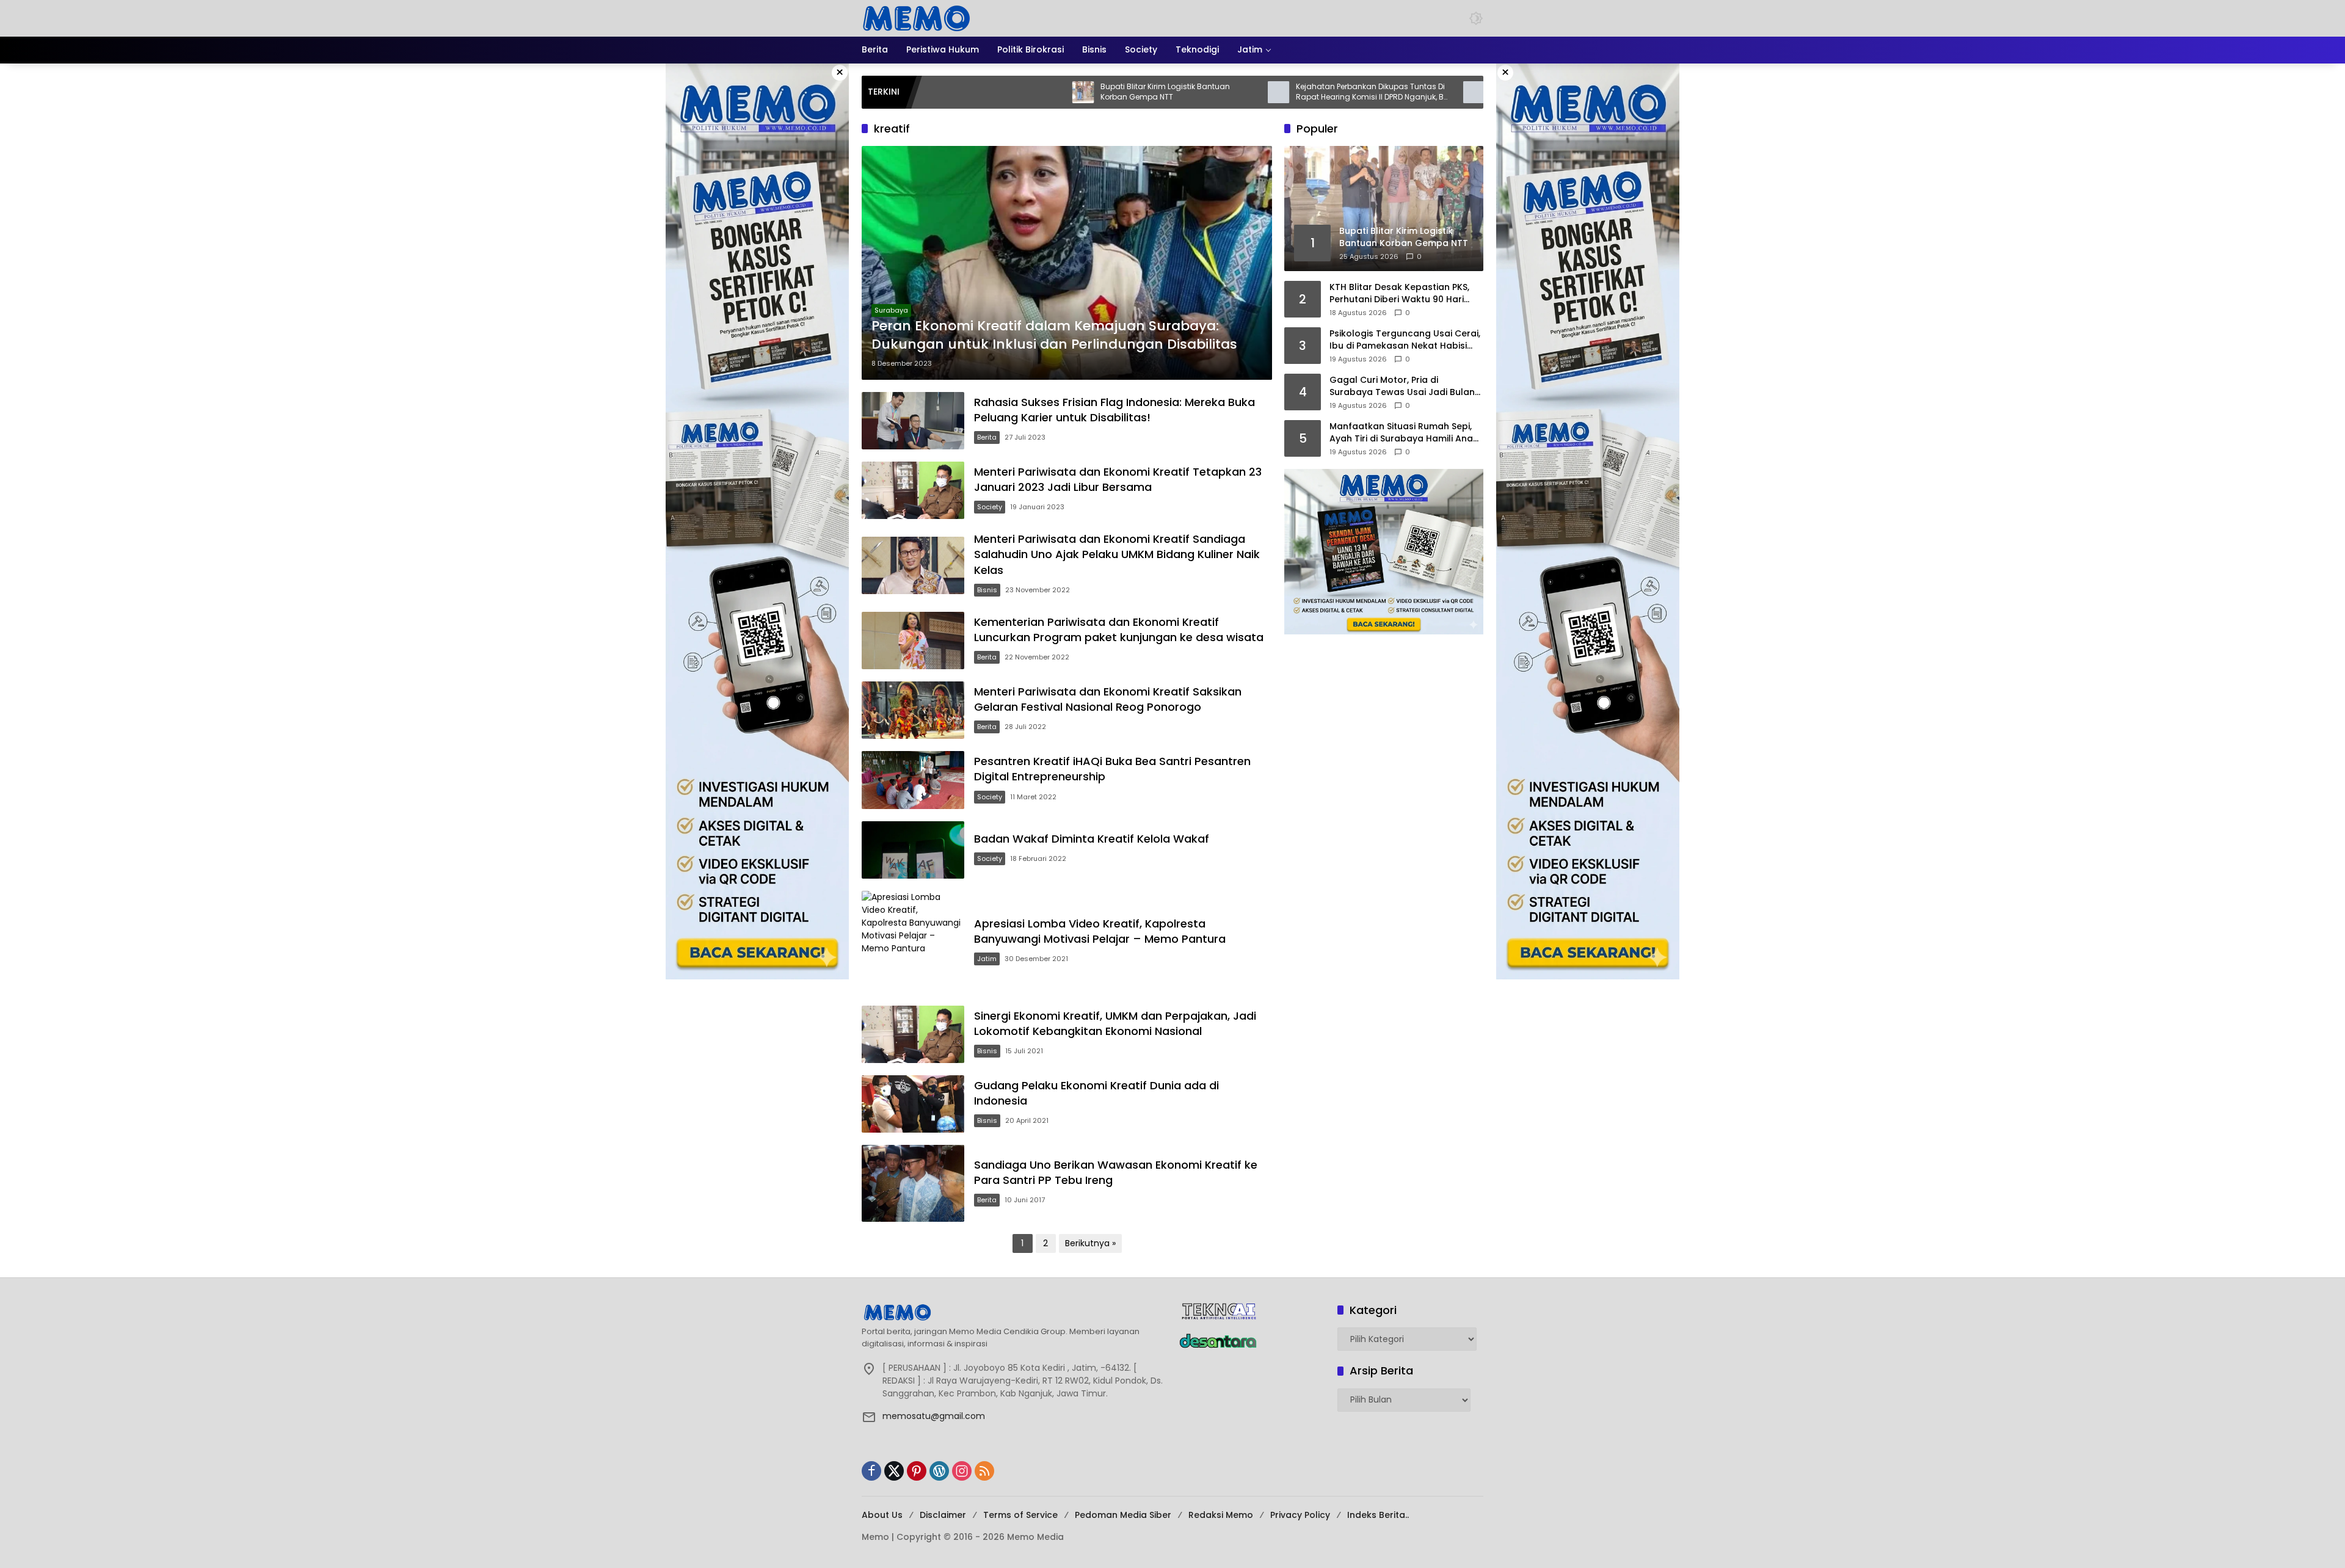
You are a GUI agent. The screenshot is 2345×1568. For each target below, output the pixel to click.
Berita (987, 437)
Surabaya (891, 310)
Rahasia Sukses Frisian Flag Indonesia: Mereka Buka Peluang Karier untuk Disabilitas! (1114, 410)
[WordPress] (939, 1471)
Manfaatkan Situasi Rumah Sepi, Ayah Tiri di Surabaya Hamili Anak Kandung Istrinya (1404, 433)
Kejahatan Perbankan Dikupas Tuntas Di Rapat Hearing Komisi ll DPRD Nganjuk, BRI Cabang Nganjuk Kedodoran (1260, 92)
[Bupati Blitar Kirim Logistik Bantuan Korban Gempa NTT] (970, 92)
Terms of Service (1020, 1515)
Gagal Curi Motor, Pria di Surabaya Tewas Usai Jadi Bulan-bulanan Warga (1405, 386)
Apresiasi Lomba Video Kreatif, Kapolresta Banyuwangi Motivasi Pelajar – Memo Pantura (1100, 931)
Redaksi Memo (1221, 1515)
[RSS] (984, 1471)
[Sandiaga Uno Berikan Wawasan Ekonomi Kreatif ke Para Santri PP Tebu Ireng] (913, 1183)
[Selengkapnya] (1014, 1312)
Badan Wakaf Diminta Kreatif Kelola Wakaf (1092, 839)
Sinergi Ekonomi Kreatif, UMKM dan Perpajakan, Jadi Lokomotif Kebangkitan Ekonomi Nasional (1115, 1023)
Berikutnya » (1090, 1243)
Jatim (987, 959)
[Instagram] (962, 1471)
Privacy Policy (1300, 1515)
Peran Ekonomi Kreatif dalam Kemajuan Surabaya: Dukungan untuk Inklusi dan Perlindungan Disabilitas (1054, 336)
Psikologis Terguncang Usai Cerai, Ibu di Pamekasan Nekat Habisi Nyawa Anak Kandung (1405, 340)
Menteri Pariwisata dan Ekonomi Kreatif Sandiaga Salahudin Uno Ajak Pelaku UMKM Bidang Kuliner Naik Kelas (1117, 554)
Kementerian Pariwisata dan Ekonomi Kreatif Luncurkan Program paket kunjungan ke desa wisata (1119, 630)
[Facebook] (871, 1471)
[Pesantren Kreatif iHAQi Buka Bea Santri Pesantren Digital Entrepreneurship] (913, 780)
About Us (882, 1515)
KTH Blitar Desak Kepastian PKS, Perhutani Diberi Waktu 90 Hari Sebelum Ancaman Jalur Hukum (1401, 293)
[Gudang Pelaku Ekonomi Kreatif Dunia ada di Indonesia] (913, 1104)
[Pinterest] (917, 1471)
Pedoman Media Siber (1123, 1515)
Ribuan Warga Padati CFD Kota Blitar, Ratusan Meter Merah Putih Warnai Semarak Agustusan (1447, 92)
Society (990, 507)
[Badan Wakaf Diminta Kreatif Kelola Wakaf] (913, 850)
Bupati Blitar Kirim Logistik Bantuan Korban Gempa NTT (1052, 92)
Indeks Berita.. (1378, 1515)
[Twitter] (894, 1471)
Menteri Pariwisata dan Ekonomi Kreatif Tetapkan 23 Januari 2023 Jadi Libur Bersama (1118, 479)
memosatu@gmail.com (934, 1416)
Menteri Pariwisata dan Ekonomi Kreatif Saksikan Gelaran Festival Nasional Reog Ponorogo (1108, 699)
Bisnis (987, 590)
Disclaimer (943, 1515)
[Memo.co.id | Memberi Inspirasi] (917, 18)
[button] (1476, 18)
